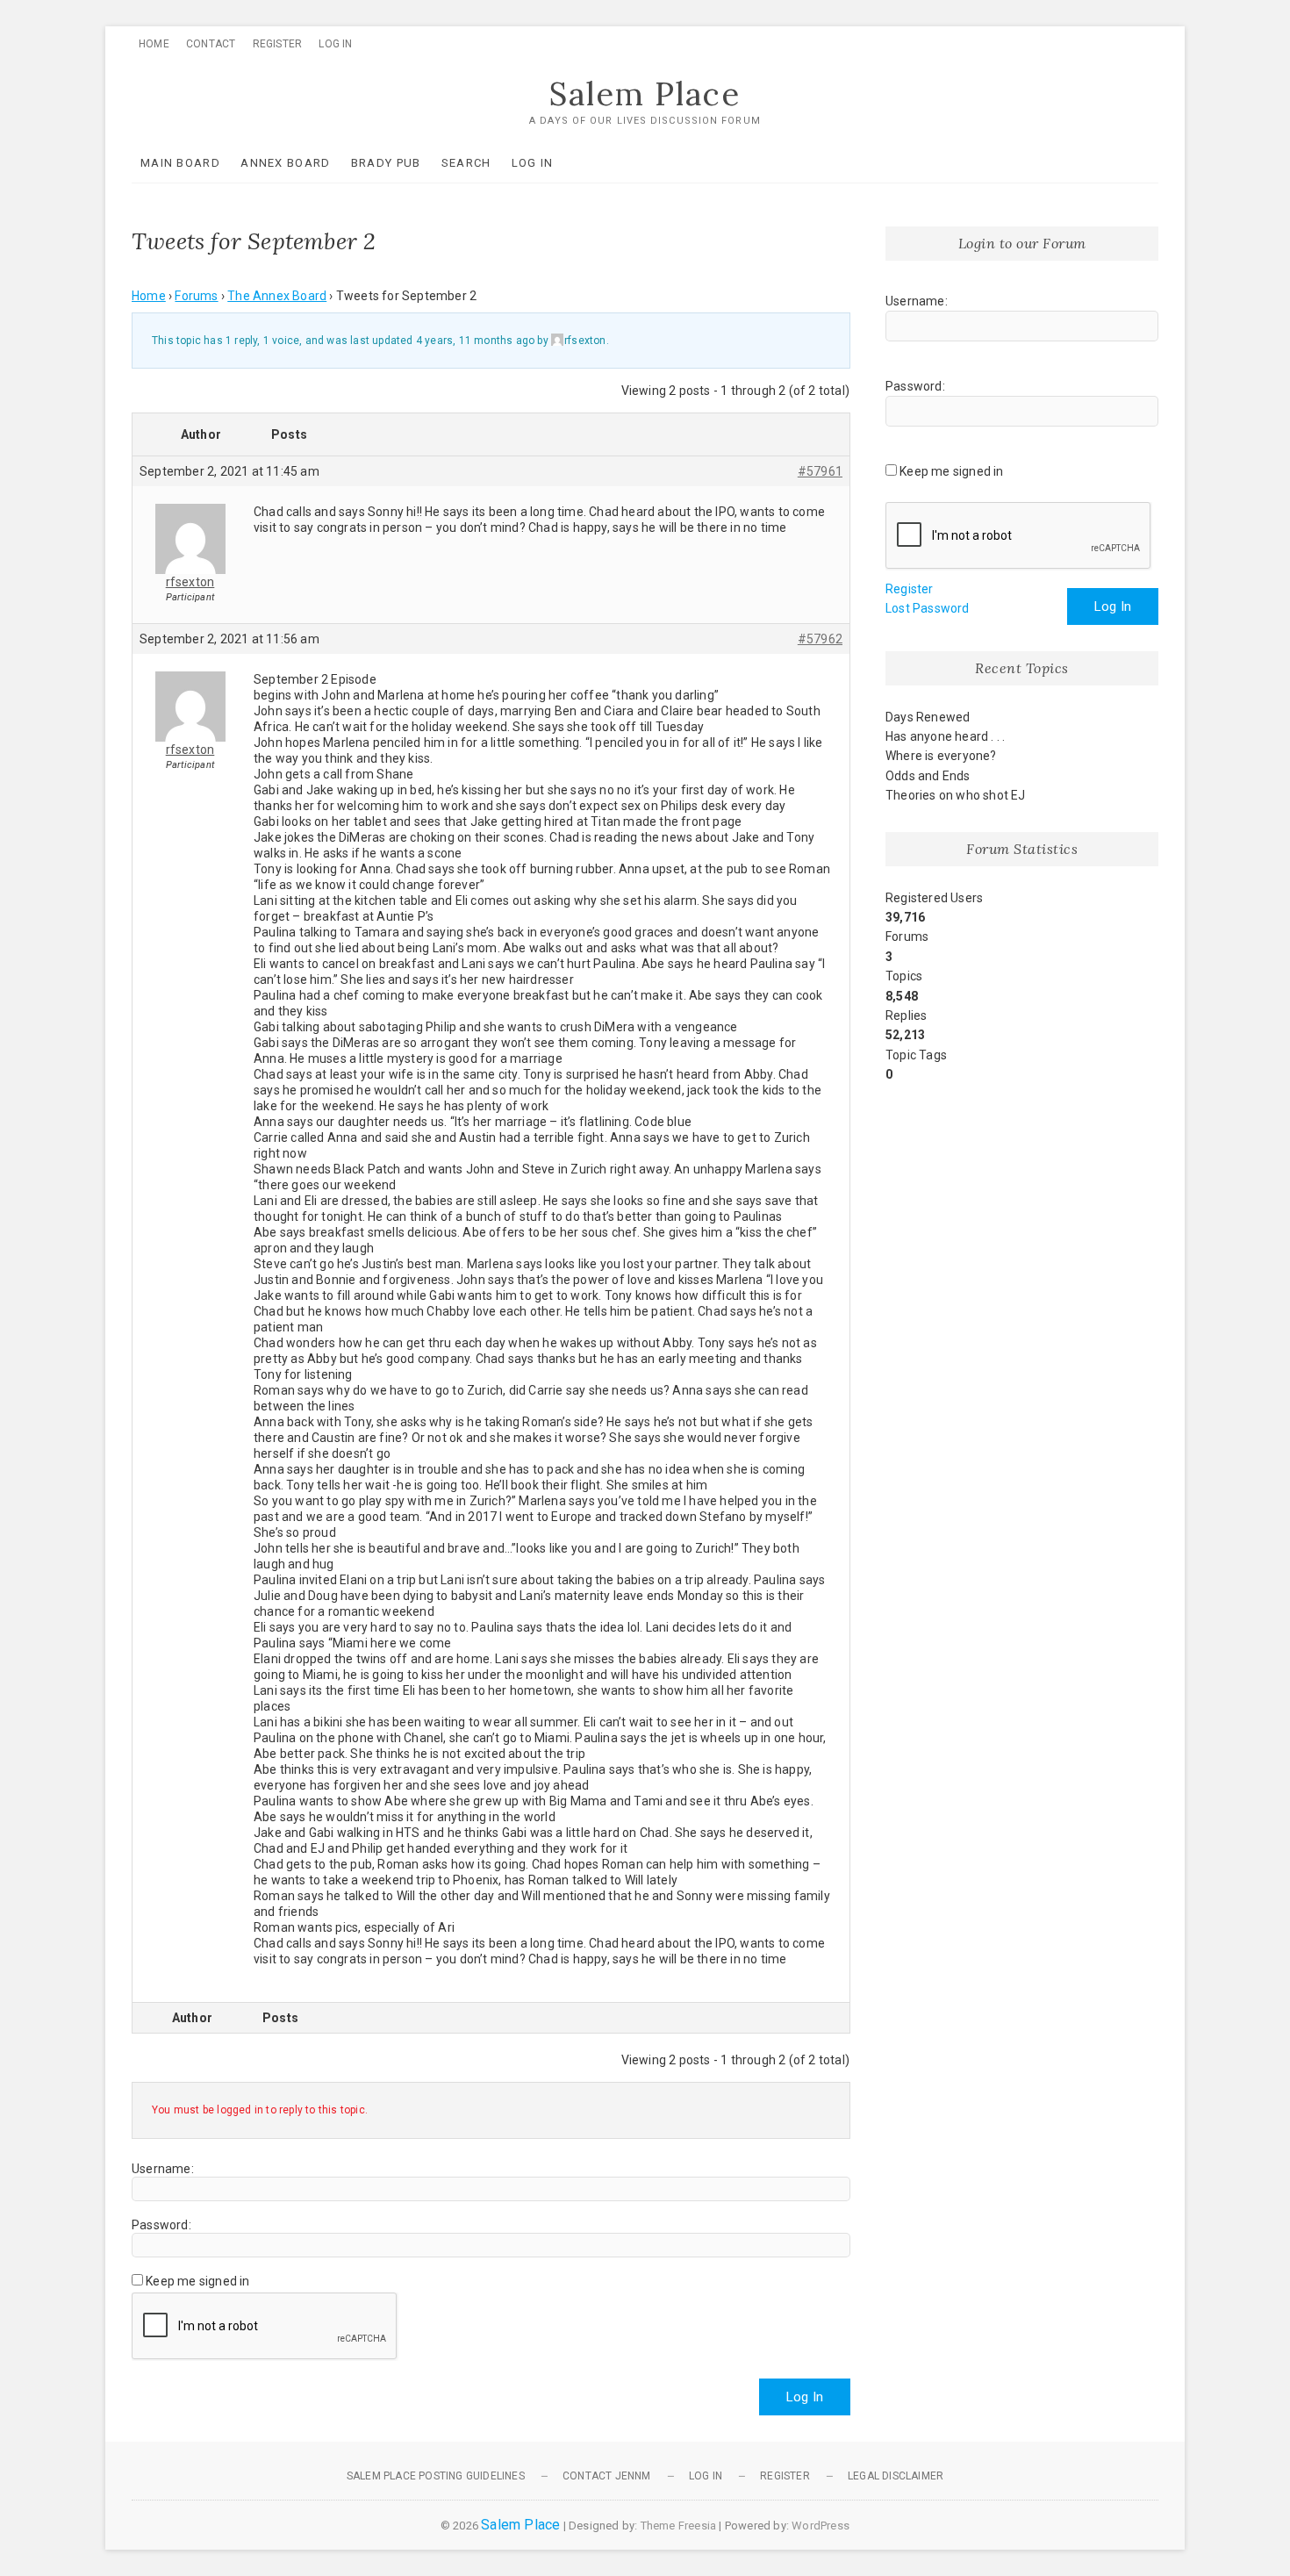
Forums (196, 296)
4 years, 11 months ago (475, 341)
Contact (211, 44)
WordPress (821, 2526)
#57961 (820, 471)
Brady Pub (386, 163)
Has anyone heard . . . (945, 736)
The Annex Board (277, 296)
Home (154, 44)
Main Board (180, 163)
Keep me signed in (197, 2281)
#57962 (820, 639)
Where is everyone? (941, 756)
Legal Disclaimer (896, 2476)
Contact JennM (607, 2476)
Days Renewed (928, 717)
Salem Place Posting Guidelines (436, 2476)
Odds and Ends (928, 776)
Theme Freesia (679, 2526)
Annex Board (285, 163)
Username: (163, 2169)
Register (278, 44)
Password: (161, 2225)
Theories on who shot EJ (956, 795)
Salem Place (645, 94)
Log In (335, 44)
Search (466, 163)
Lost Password (928, 608)
